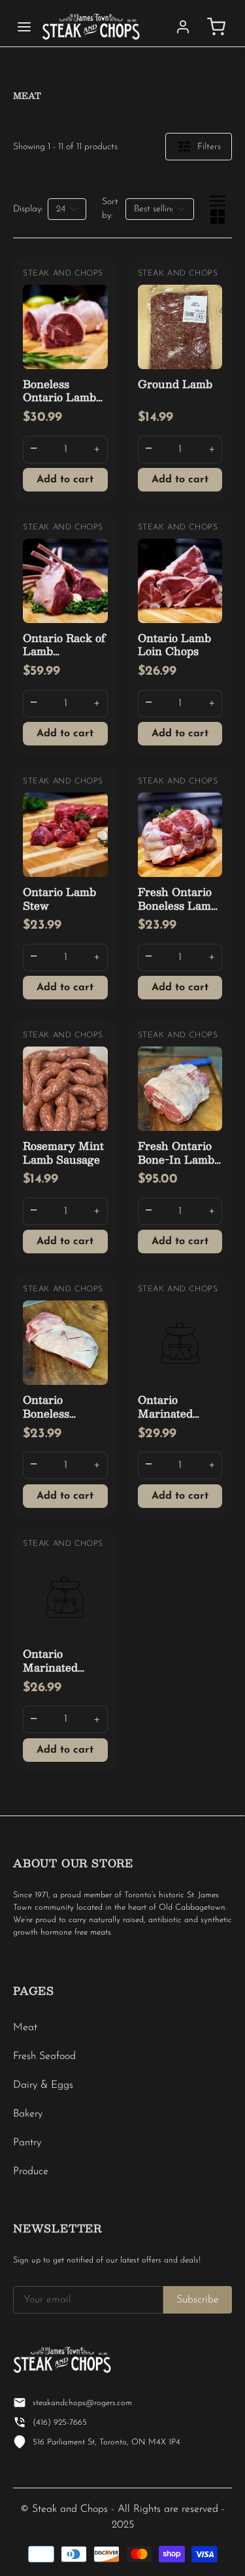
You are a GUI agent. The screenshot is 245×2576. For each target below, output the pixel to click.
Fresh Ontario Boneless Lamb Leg (178, 905)
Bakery (28, 2114)
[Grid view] (218, 217)
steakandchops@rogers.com (82, 2403)
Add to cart (65, 480)
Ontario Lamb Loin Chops (174, 645)
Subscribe (198, 2300)
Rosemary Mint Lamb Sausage (63, 1153)
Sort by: (110, 209)
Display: (28, 209)
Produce (31, 2172)
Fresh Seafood (44, 2056)
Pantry (27, 2143)
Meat (25, 2028)
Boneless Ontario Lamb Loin (59, 398)
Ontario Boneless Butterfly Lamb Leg (63, 1420)
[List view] (218, 201)
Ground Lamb (175, 384)
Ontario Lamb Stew (59, 899)
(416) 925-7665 (60, 2423)
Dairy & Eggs (43, 2085)
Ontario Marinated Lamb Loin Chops (52, 1674)
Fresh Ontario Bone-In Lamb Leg (176, 1159)
